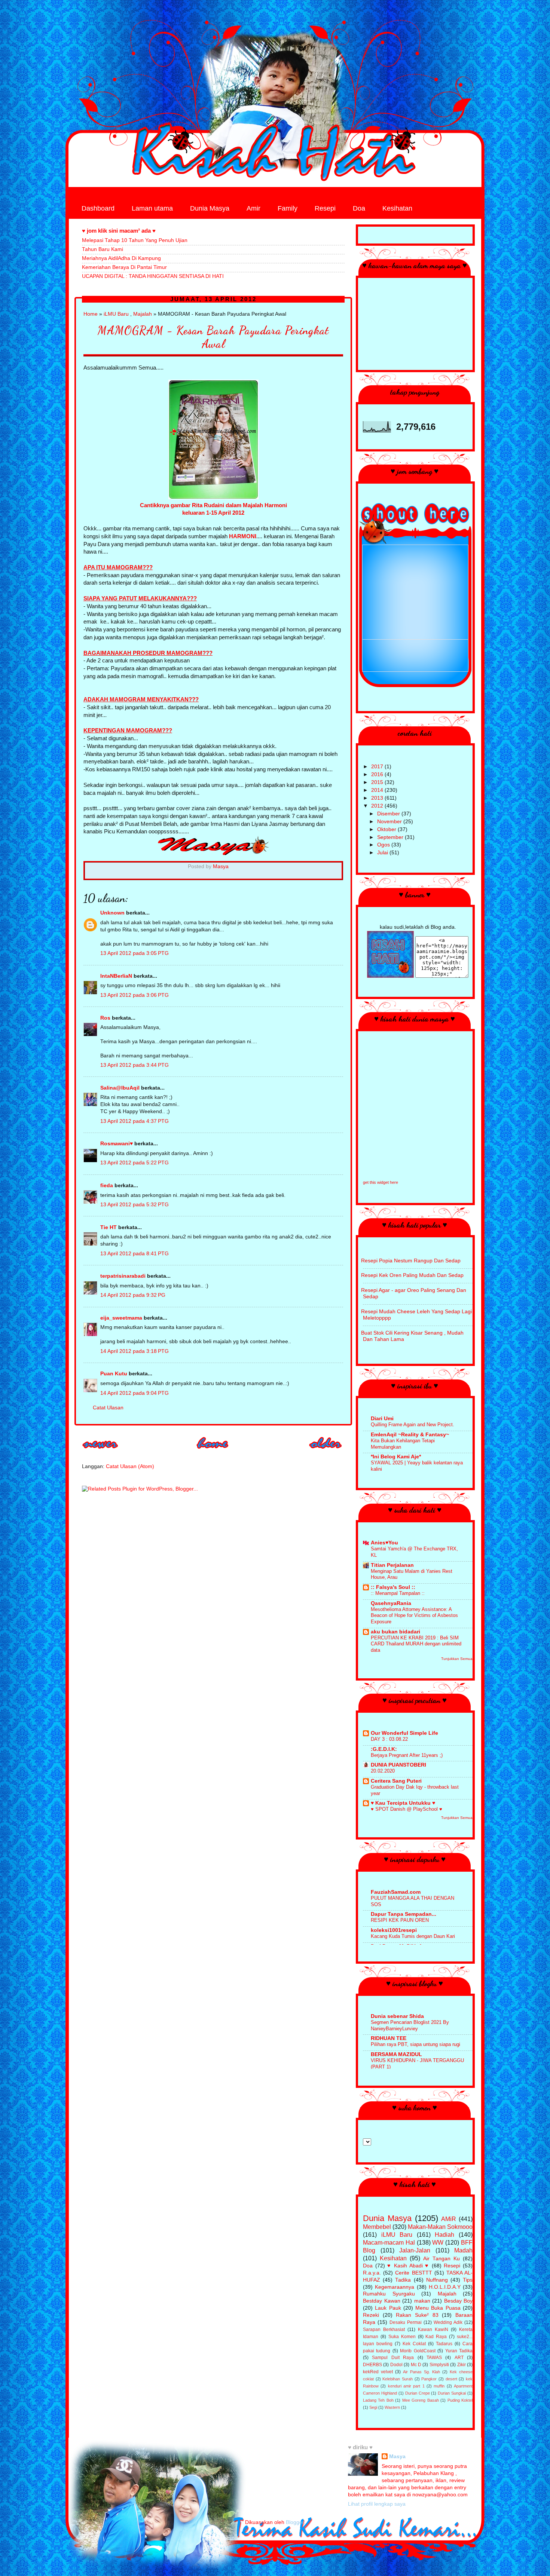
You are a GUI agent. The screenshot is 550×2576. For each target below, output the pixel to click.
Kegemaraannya (395, 2287)
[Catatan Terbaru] (101, 1451)
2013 (378, 798)
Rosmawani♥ (117, 1144)
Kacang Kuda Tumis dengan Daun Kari (413, 1936)
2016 (378, 774)
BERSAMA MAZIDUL (396, 2054)
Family (288, 208)
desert (451, 2379)
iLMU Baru (116, 314)
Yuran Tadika (459, 2351)
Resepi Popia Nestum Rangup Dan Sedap (411, 1261)
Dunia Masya (210, 208)
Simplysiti (439, 2365)
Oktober (387, 829)
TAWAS (434, 2358)
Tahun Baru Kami (103, 249)
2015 (378, 782)
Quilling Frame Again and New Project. (413, 1425)
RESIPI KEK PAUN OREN (400, 1920)
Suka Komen (402, 2337)
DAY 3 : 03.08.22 (389, 1739)
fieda (107, 1186)
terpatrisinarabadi (123, 1276)
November (390, 822)
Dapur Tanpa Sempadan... (404, 1914)
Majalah (143, 314)
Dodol (396, 2365)
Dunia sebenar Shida (397, 2016)
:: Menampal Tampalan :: (398, 1593)
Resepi (325, 208)
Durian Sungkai (452, 2393)
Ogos (384, 845)
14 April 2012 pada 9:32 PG (133, 1295)
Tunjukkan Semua (457, 1659)
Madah (463, 2250)
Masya (397, 2456)
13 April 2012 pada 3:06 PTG (135, 995)
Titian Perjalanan (392, 1565)
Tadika (403, 2280)
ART (459, 2358)
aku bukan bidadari (395, 1632)
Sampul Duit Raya (393, 2358)
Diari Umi (382, 1419)
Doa (359, 208)
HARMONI (243, 536)
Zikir (462, 2365)
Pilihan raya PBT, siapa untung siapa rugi (415, 2044)
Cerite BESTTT (413, 2273)
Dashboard (98, 208)
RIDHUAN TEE (389, 2038)
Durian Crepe (418, 2393)
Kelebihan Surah (398, 2379)
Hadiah (444, 2235)
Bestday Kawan (382, 2301)
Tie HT (109, 1227)
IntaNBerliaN (116, 976)
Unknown (112, 913)
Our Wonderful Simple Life (404, 1733)
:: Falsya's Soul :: (393, 1587)
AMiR (449, 2219)
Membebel (377, 2227)
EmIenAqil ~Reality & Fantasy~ (410, 1435)
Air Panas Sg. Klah (421, 2372)
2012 (378, 806)
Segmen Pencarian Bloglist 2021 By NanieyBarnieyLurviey (410, 2025)
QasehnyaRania (391, 1603)
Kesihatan (397, 208)
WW (438, 2242)
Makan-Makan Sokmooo (440, 2227)
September (391, 837)
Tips (468, 2280)
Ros (105, 1018)
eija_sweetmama (121, 1318)
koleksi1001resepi (394, 1930)
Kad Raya (436, 2337)
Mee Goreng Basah (421, 2400)
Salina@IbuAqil (120, 1088)
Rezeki (371, 2315)
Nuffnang (437, 2280)
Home (91, 314)
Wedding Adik (448, 2322)
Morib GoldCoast (418, 2351)
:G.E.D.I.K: (384, 1749)
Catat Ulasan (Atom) (130, 1466)
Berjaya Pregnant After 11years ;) (407, 1755)
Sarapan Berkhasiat (384, 2330)
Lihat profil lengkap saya (377, 2504)
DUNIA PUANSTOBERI (398, 1765)
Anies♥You (384, 1543)
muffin (439, 2386)
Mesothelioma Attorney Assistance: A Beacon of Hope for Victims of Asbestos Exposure (414, 1615)
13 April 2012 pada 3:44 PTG (135, 1065)
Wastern (392, 2407)
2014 (378, 790)
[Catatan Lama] (326, 1451)
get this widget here (381, 1182)
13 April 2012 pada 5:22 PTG (135, 1163)
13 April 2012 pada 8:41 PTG (135, 1254)
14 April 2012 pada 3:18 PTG (135, 1351)
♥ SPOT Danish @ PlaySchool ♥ (407, 1809)
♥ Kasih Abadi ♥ (408, 2266)
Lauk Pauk (388, 2308)
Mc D (416, 2365)
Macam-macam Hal (389, 2242)
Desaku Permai (406, 2322)
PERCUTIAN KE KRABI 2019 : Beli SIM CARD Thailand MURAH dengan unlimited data (416, 1644)
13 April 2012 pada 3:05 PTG (135, 953)
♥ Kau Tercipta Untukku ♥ (403, 1803)
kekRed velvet (378, 2372)
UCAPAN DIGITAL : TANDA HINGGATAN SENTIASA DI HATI (153, 276)
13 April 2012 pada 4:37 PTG (135, 1121)
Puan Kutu (114, 1374)
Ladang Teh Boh (378, 2400)
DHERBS (372, 2365)
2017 (378, 767)
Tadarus (444, 2344)
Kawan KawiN (433, 2330)
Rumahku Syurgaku (389, 2294)
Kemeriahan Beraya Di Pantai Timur (124, 267)
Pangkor (429, 2379)
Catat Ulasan (108, 1408)
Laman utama (152, 208)
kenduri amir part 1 (406, 2386)
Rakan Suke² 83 (417, 2315)
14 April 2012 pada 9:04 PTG (135, 1393)
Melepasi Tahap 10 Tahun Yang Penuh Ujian (135, 240)
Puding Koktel (460, 2400)
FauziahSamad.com (396, 1892)
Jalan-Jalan (415, 2250)
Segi (373, 2407)
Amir (253, 208)
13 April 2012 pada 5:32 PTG (135, 1205)
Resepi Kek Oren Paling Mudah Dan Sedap (412, 1275)
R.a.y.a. (372, 2273)
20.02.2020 (383, 1771)
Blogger (295, 2522)
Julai (383, 853)
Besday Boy (459, 2301)
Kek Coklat (414, 2344)
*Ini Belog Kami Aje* (396, 1457)
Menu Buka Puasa (438, 2308)
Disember (389, 814)
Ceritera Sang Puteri (396, 1781)
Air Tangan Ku (441, 2259)
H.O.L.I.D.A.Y (445, 2287)
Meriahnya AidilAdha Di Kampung (121, 258)
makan (422, 2301)
